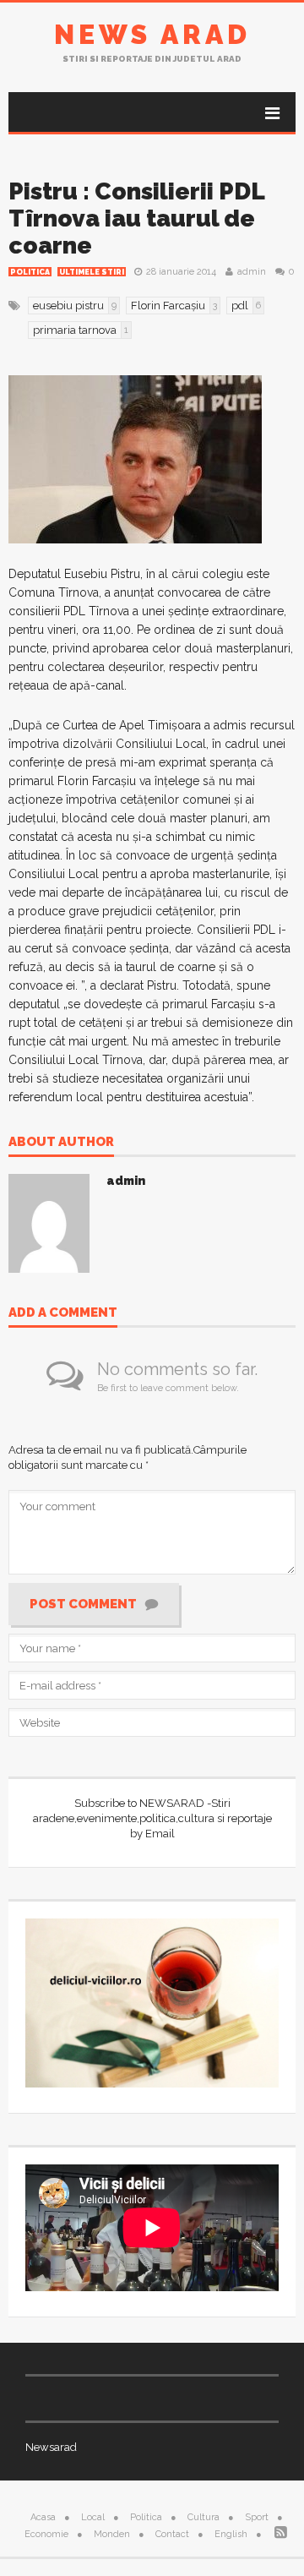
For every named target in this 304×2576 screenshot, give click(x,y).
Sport (257, 2517)
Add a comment (63, 1313)
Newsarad (51, 2447)
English (231, 2534)
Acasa (43, 2517)
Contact (172, 2534)
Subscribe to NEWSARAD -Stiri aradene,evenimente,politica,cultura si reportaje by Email (152, 1818)
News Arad (152, 34)
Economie (46, 2534)
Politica (30, 272)
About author (61, 1143)
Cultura (204, 2517)
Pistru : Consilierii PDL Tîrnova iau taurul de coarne (136, 218)
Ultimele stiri (92, 272)
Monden (112, 2534)
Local (93, 2517)
